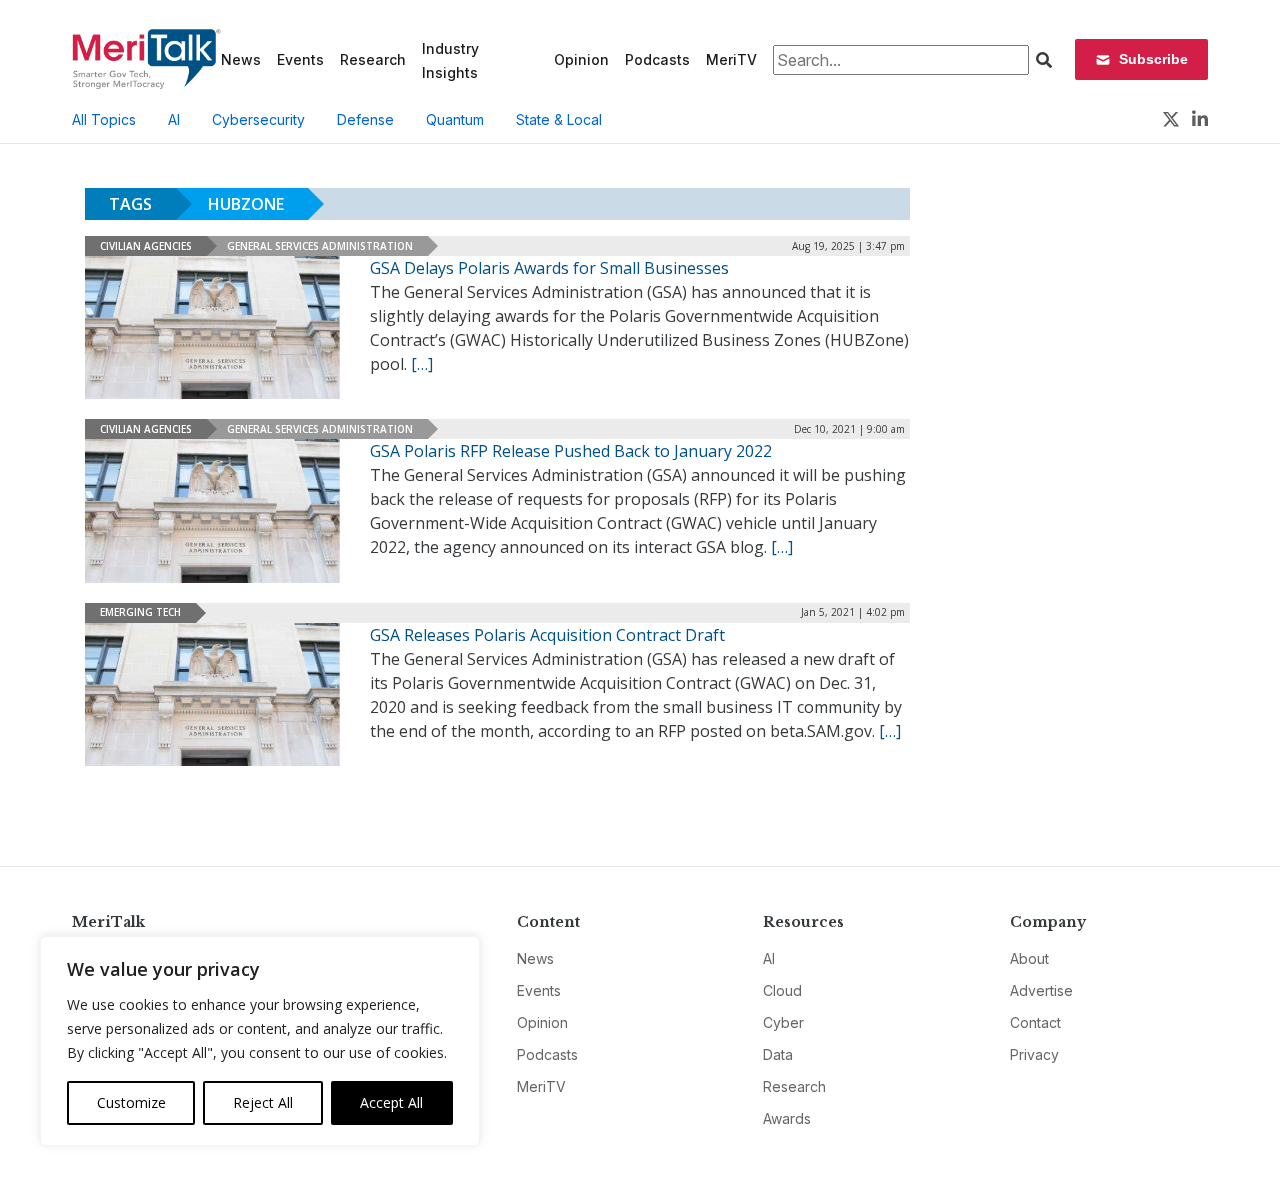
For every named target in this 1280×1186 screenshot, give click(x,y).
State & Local (559, 119)
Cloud (782, 990)
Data (778, 1054)
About (1029, 958)
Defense (365, 119)
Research (373, 59)
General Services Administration (320, 246)
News (241, 59)
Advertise (1041, 990)
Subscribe (1153, 59)
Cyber (783, 1022)
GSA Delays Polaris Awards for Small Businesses (549, 268)
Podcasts (657, 59)
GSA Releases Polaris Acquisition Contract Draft (547, 635)
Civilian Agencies (146, 246)
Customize (131, 1102)
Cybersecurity (258, 119)
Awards (787, 1118)
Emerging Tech (140, 612)
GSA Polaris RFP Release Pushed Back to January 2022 (571, 451)
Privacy (1034, 1054)
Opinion (581, 59)
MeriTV (731, 59)
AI (174, 119)
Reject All (263, 1102)
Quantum (455, 119)
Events (300, 59)
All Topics (104, 119)
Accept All (391, 1102)
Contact (1035, 1022)
